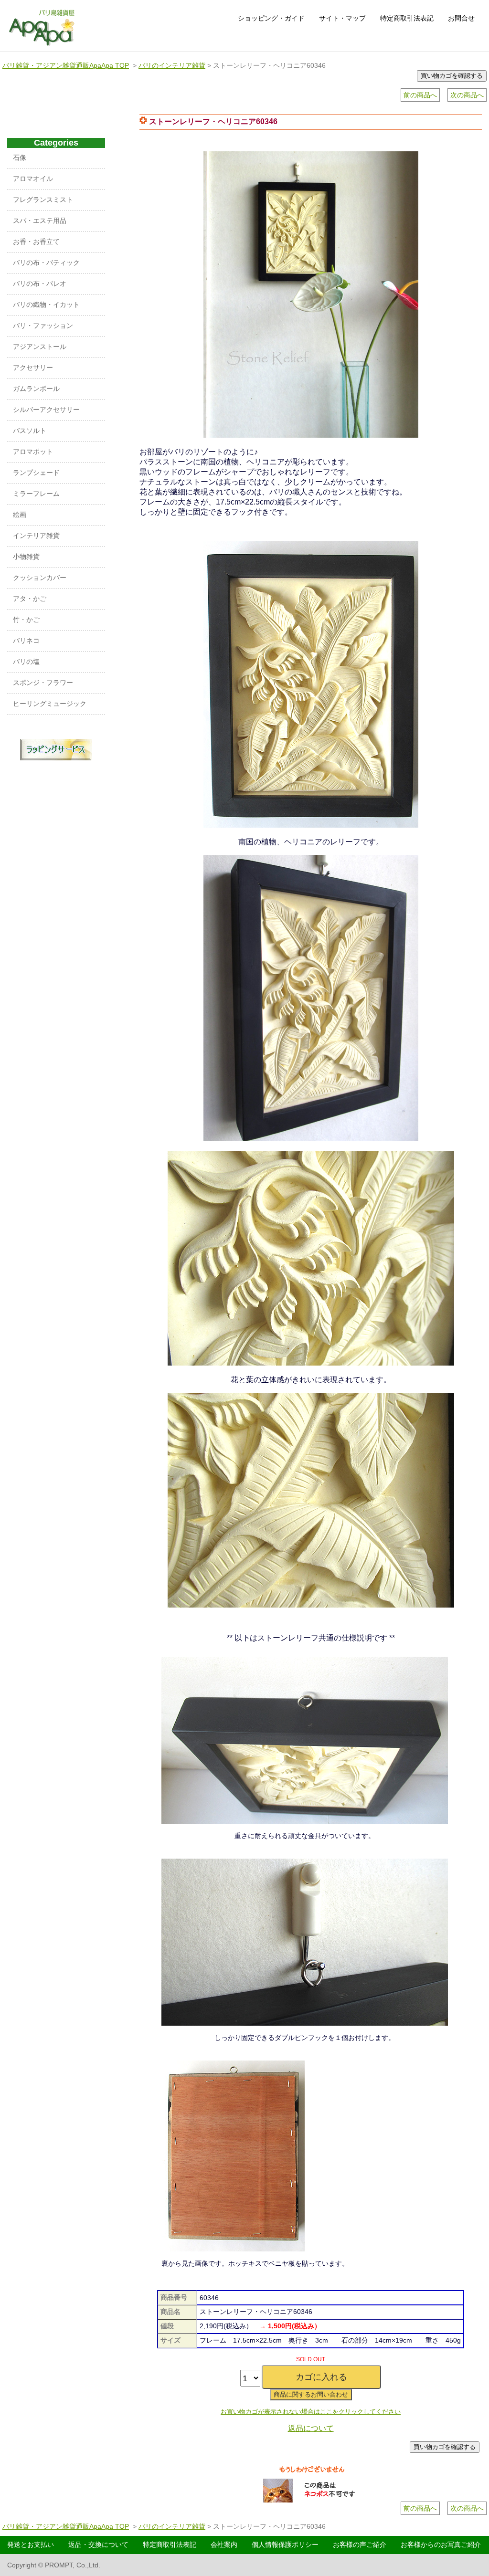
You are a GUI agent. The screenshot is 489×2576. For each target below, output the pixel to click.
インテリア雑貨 (36, 536)
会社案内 (224, 2544)
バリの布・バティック (46, 263)
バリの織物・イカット (46, 305)
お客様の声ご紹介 (360, 2544)
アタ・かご (30, 599)
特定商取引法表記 (407, 18)
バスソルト (30, 431)
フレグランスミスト (43, 200)
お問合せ (461, 18)
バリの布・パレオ (40, 284)
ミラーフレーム (36, 494)
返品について (311, 2428)
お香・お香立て (36, 242)
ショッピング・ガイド (271, 18)
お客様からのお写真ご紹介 (441, 2544)
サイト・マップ (342, 18)
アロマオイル (33, 179)
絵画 (20, 515)
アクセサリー (33, 368)
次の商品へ (467, 95)
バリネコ (26, 641)
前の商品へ (420, 95)
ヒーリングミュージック (50, 704)
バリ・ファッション (43, 326)
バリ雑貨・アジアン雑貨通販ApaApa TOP (66, 65)
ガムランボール (36, 389)
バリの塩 (26, 662)
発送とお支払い (31, 2544)
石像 (20, 158)
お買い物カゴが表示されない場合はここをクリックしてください (311, 2412)
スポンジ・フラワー (43, 683)
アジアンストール (40, 347)
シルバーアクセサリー (46, 410)
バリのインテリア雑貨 (172, 65)
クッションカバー (40, 578)
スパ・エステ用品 (40, 221)
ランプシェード (36, 473)
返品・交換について (98, 2544)
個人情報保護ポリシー (285, 2544)
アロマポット (33, 452)
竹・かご (26, 620)
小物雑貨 (26, 557)
